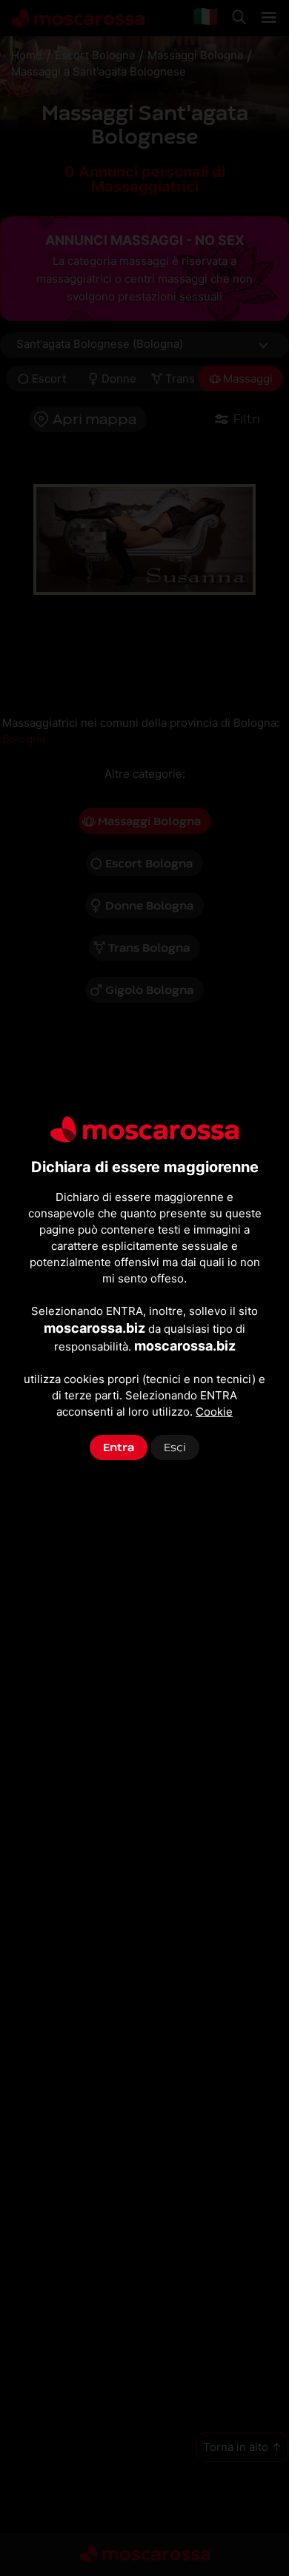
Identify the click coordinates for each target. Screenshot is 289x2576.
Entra (119, 1447)
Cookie (214, 1412)
